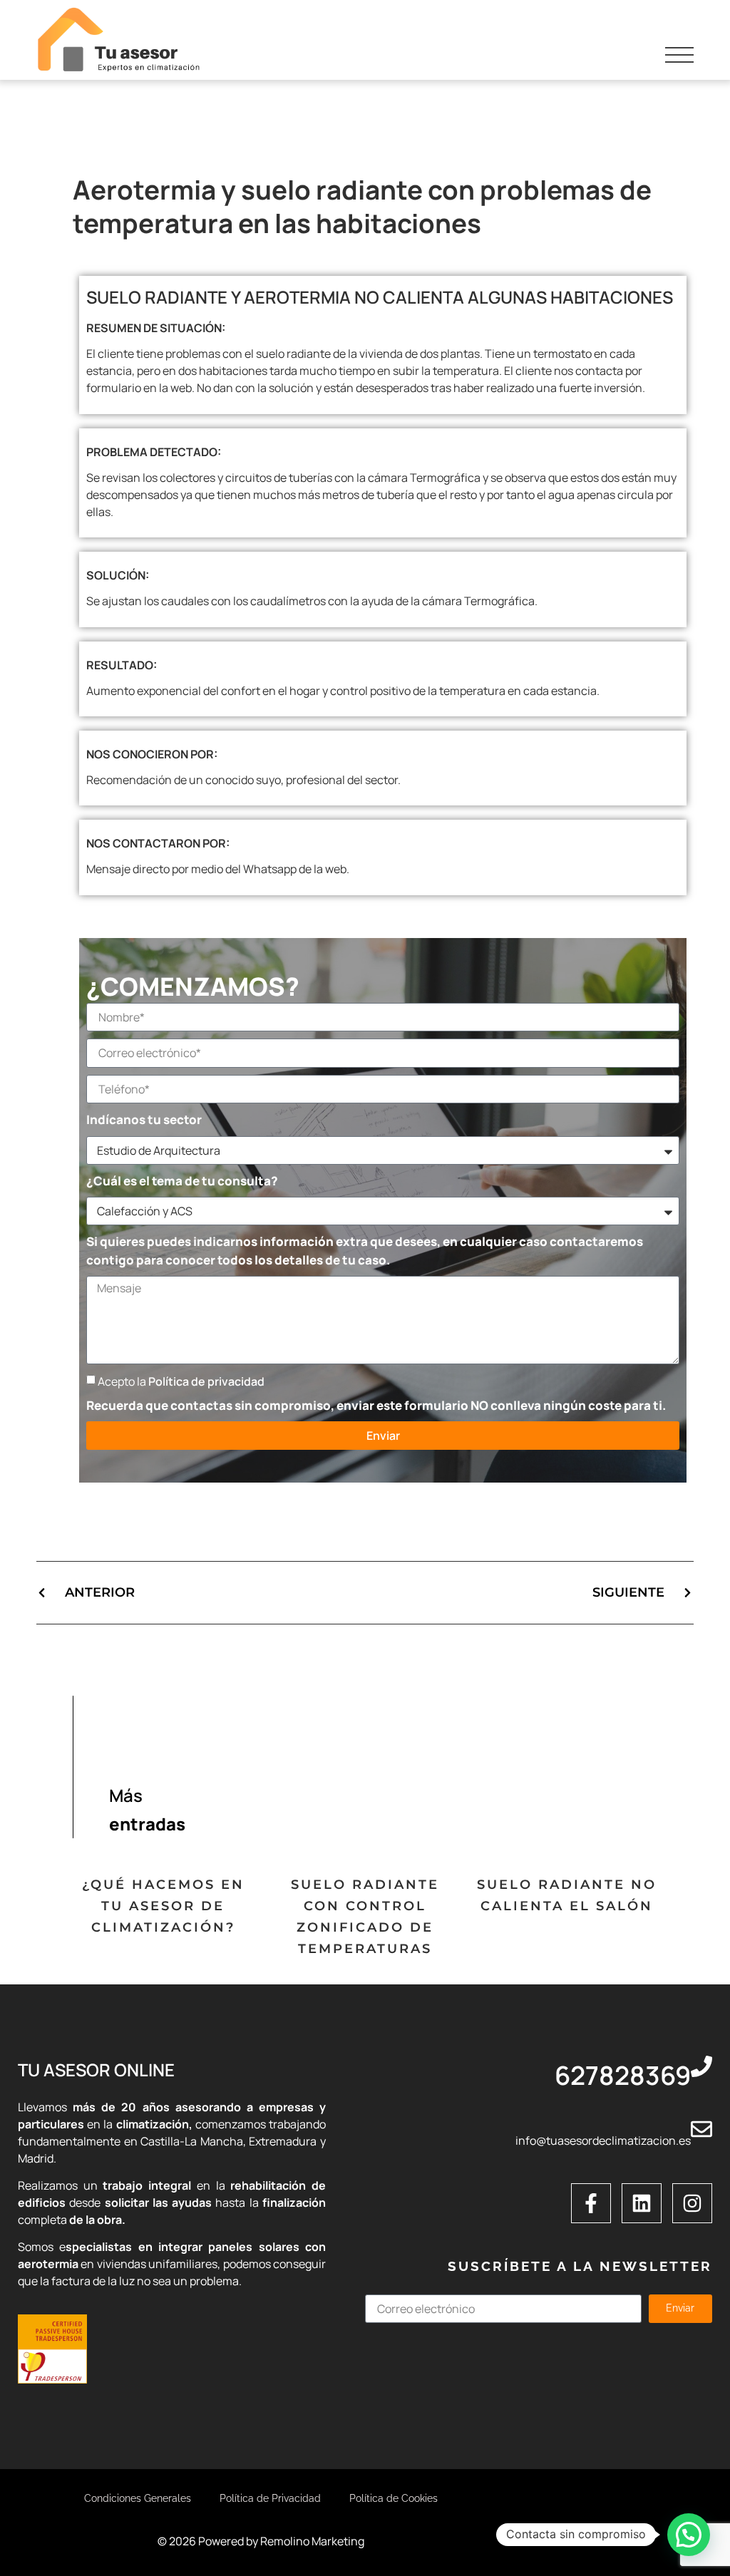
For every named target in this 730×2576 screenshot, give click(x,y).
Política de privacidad (206, 1381)
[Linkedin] (642, 2203)
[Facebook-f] (591, 2203)
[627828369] (701, 2066)
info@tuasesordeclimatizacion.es (603, 2140)
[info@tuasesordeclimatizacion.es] (701, 2129)
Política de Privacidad (270, 2498)
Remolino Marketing (312, 2541)
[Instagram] (692, 2203)
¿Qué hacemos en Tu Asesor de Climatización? (163, 1906)
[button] (689, 2535)
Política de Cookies (394, 2498)
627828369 (623, 2075)
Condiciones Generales (138, 2498)
